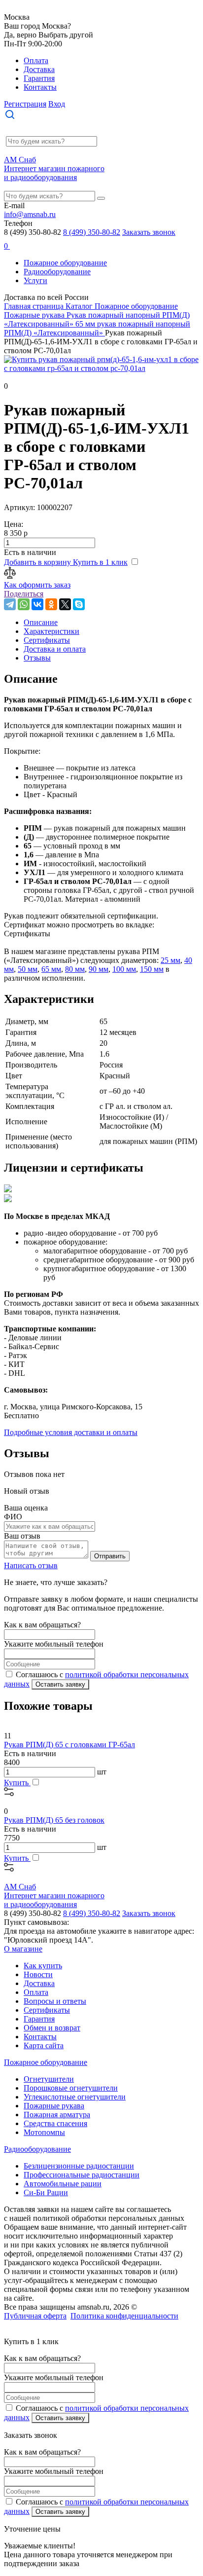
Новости (38, 1974)
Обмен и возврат (52, 2028)
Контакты (40, 87)
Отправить (110, 1556)
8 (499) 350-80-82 (92, 232)
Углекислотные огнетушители (75, 2097)
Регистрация (25, 104)
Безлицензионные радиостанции (79, 2166)
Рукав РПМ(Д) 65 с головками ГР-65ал (69, 1745)
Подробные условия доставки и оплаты (71, 1432)
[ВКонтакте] (37, 604)
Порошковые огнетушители (71, 2088)
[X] (65, 604)
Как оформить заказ (37, 585)
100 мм (124, 969)
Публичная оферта (35, 2316)
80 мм (75, 969)
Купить (17, 1783)
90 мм (99, 969)
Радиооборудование (57, 272)
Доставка (39, 69)
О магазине (23, 1949)
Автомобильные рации (63, 2184)
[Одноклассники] (51, 604)
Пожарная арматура (57, 2115)
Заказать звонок (149, 232)
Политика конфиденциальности (124, 2316)
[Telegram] (10, 604)
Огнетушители (49, 2079)
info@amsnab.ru (30, 214)
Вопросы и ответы (55, 2001)
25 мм (170, 960)
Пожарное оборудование (65, 263)
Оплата (36, 60)
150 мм (152, 969)
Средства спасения (55, 2123)
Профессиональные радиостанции (82, 2175)
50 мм (28, 969)
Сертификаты (47, 2010)
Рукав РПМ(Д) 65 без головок (54, 1820)
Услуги (35, 280)
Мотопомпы (44, 2132)
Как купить (43, 1966)
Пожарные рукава (54, 2106)
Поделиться (24, 594)
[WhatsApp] (24, 604)
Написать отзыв (31, 1565)
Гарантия (39, 78)
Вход (57, 104)
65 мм (51, 969)
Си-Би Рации (46, 2192)
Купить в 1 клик (100, 562)
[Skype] (79, 604)
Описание (41, 622)
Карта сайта (44, 2045)
